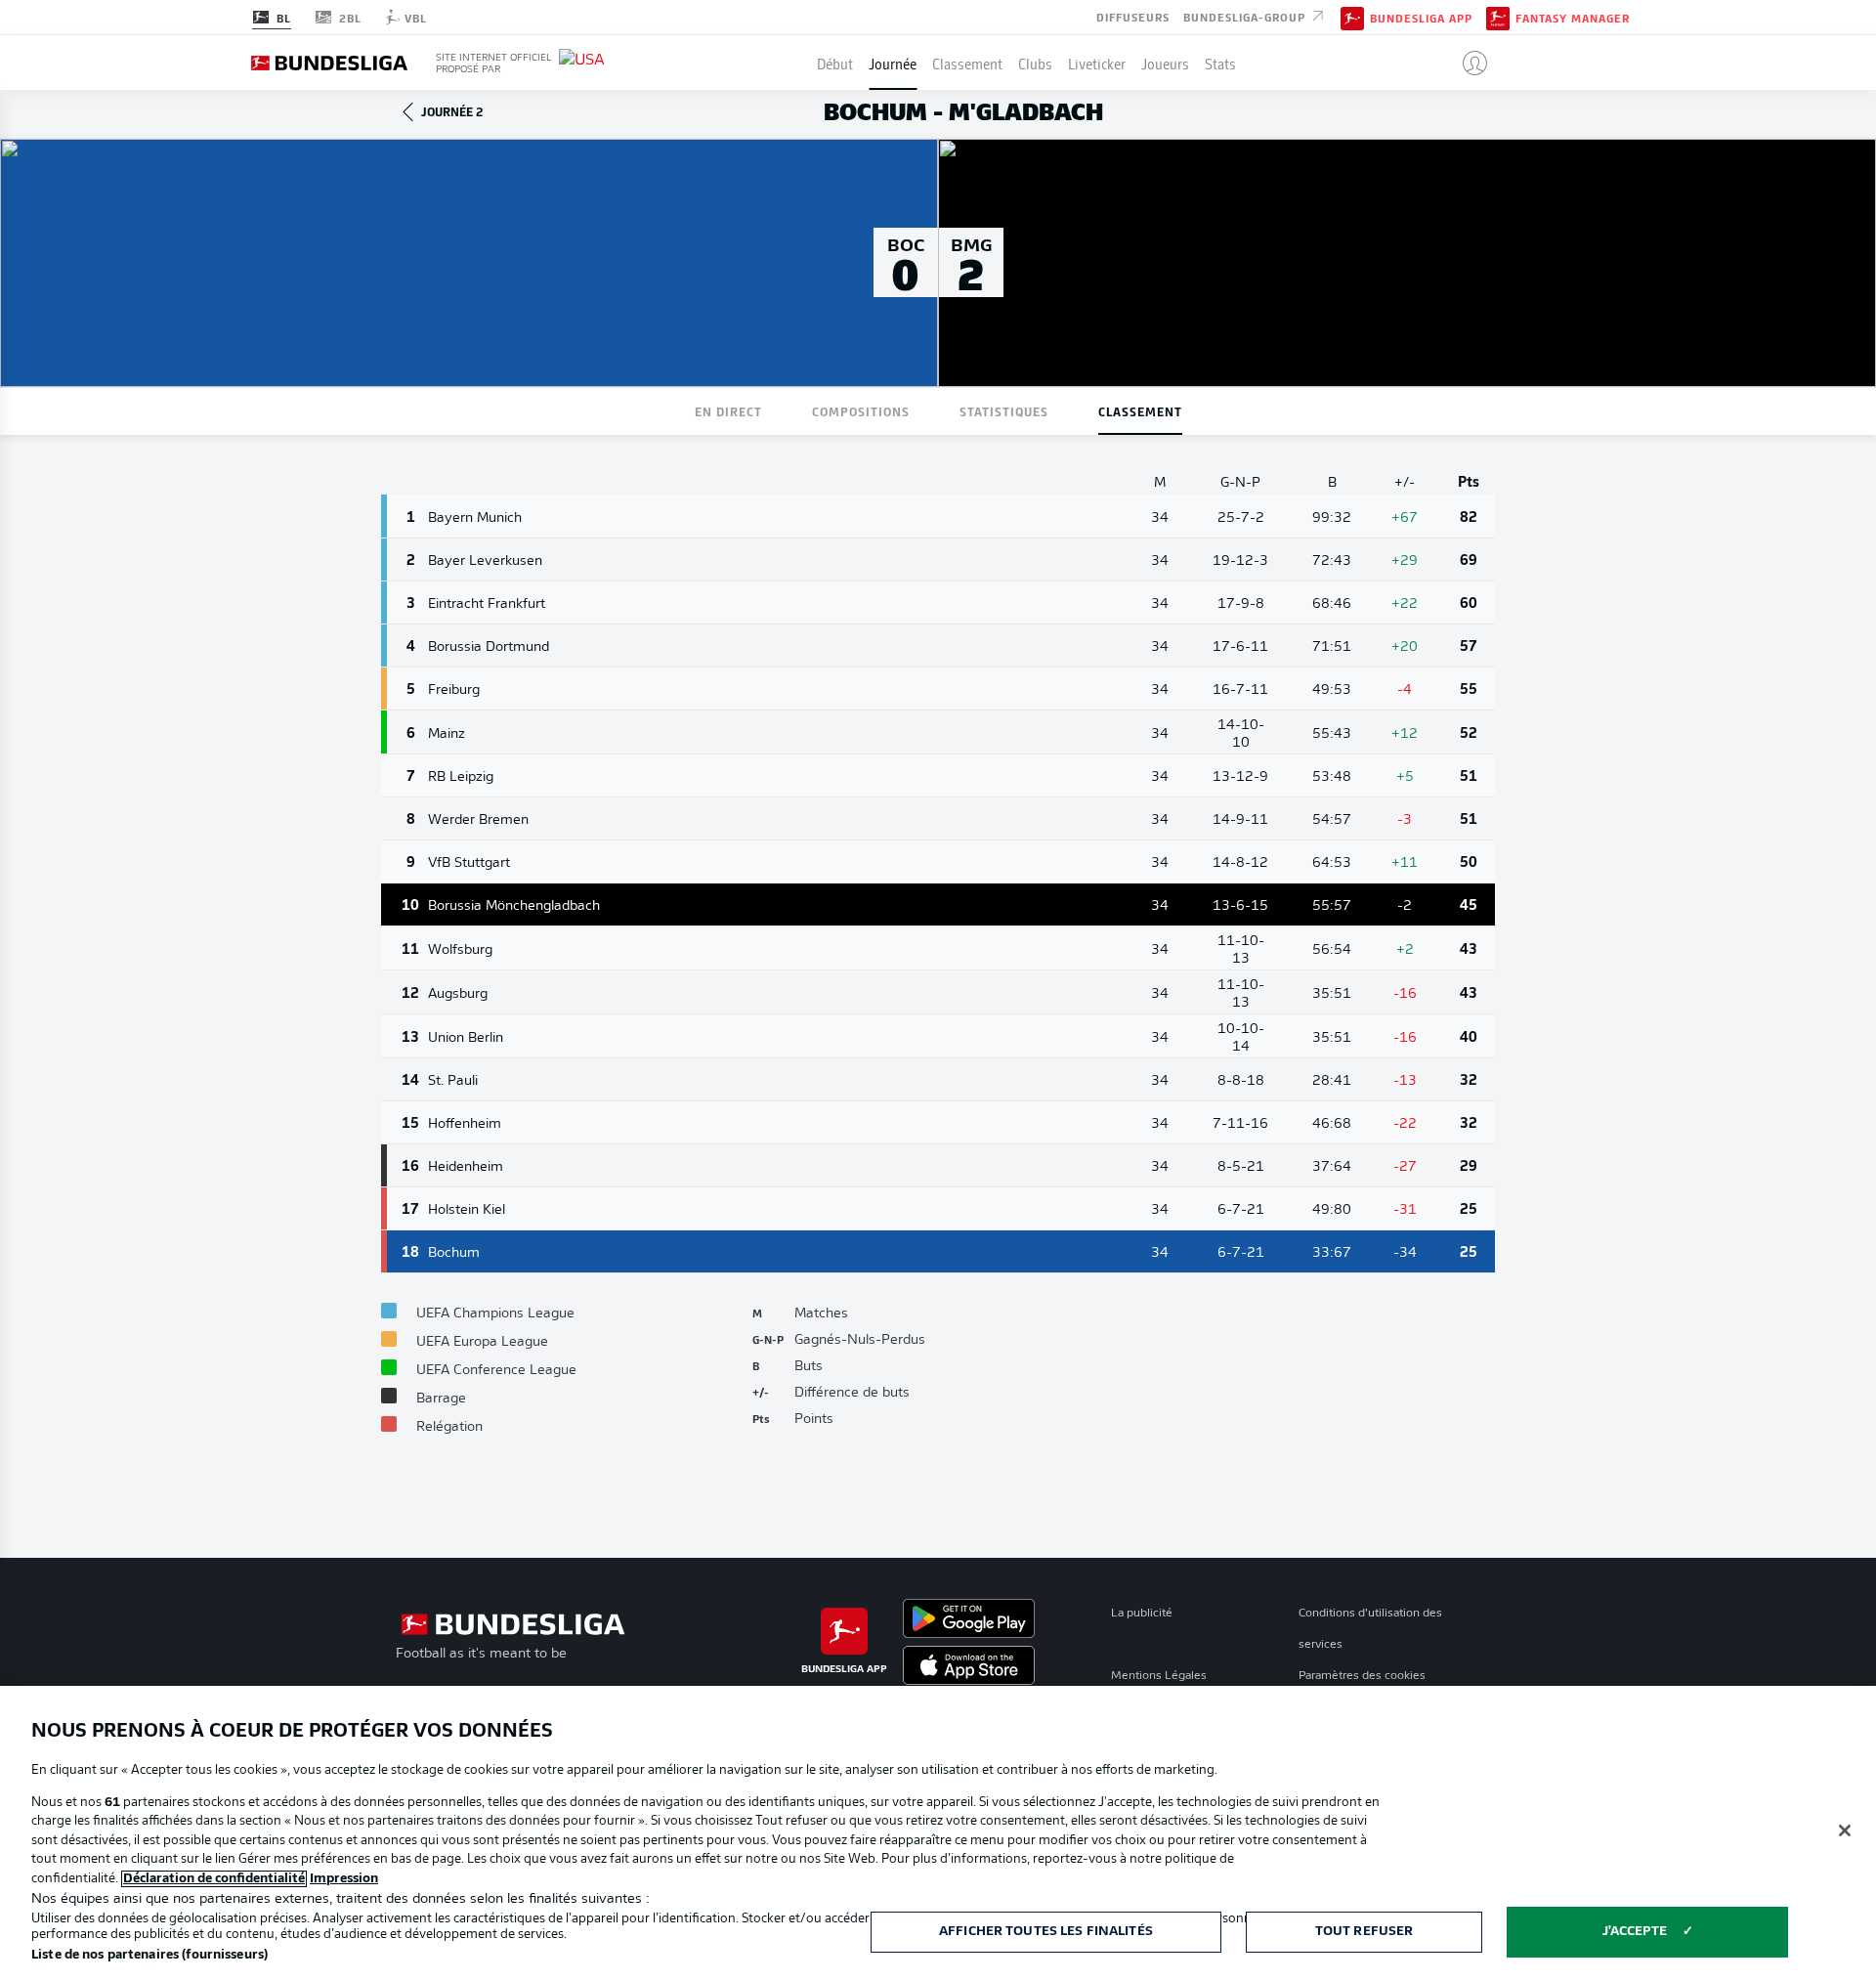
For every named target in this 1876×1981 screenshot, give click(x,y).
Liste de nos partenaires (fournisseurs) (149, 1955)
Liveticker (1097, 63)
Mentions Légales (1159, 1676)
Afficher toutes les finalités (1046, 1932)
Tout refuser (1364, 1932)
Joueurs (1165, 63)
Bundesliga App (1421, 18)
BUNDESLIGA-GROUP (1246, 16)
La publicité (1142, 1614)
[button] (1467, 63)
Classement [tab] (1140, 411)
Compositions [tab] (861, 411)
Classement (967, 63)
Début (835, 63)
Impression (344, 1879)
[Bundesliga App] (1352, 17)
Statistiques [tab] (1004, 411)
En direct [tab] (728, 411)
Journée (893, 63)
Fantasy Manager (1573, 18)
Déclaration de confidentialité (214, 1879)
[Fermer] (1845, 1830)
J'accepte (1635, 1932)
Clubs (1035, 63)
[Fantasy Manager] (1498, 17)
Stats (1220, 63)
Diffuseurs (1133, 16)
